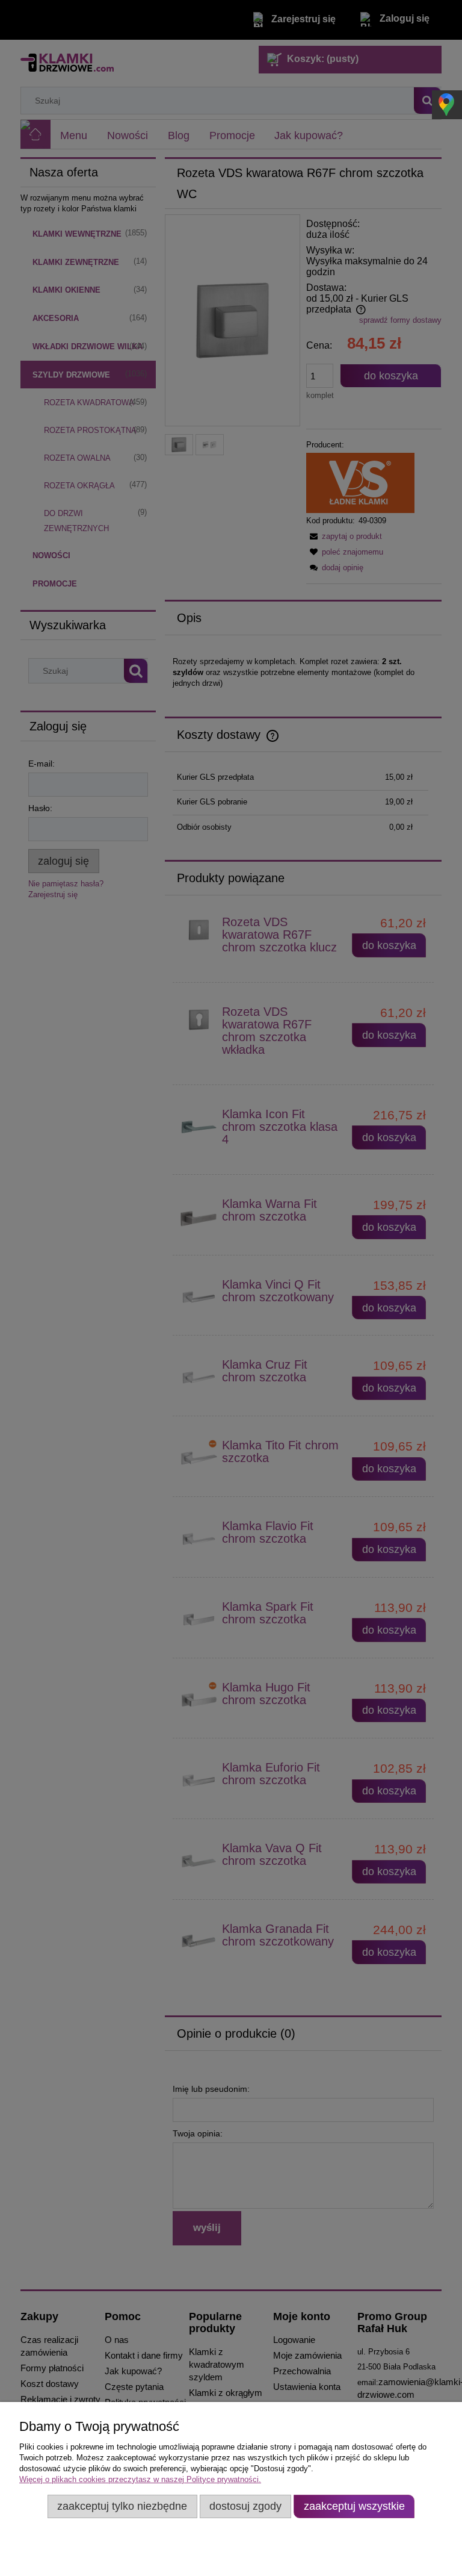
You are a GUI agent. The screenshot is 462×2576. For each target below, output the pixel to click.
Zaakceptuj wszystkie (354, 2506)
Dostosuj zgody (245, 2506)
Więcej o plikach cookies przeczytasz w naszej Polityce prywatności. (140, 2479)
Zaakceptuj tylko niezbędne (122, 2506)
